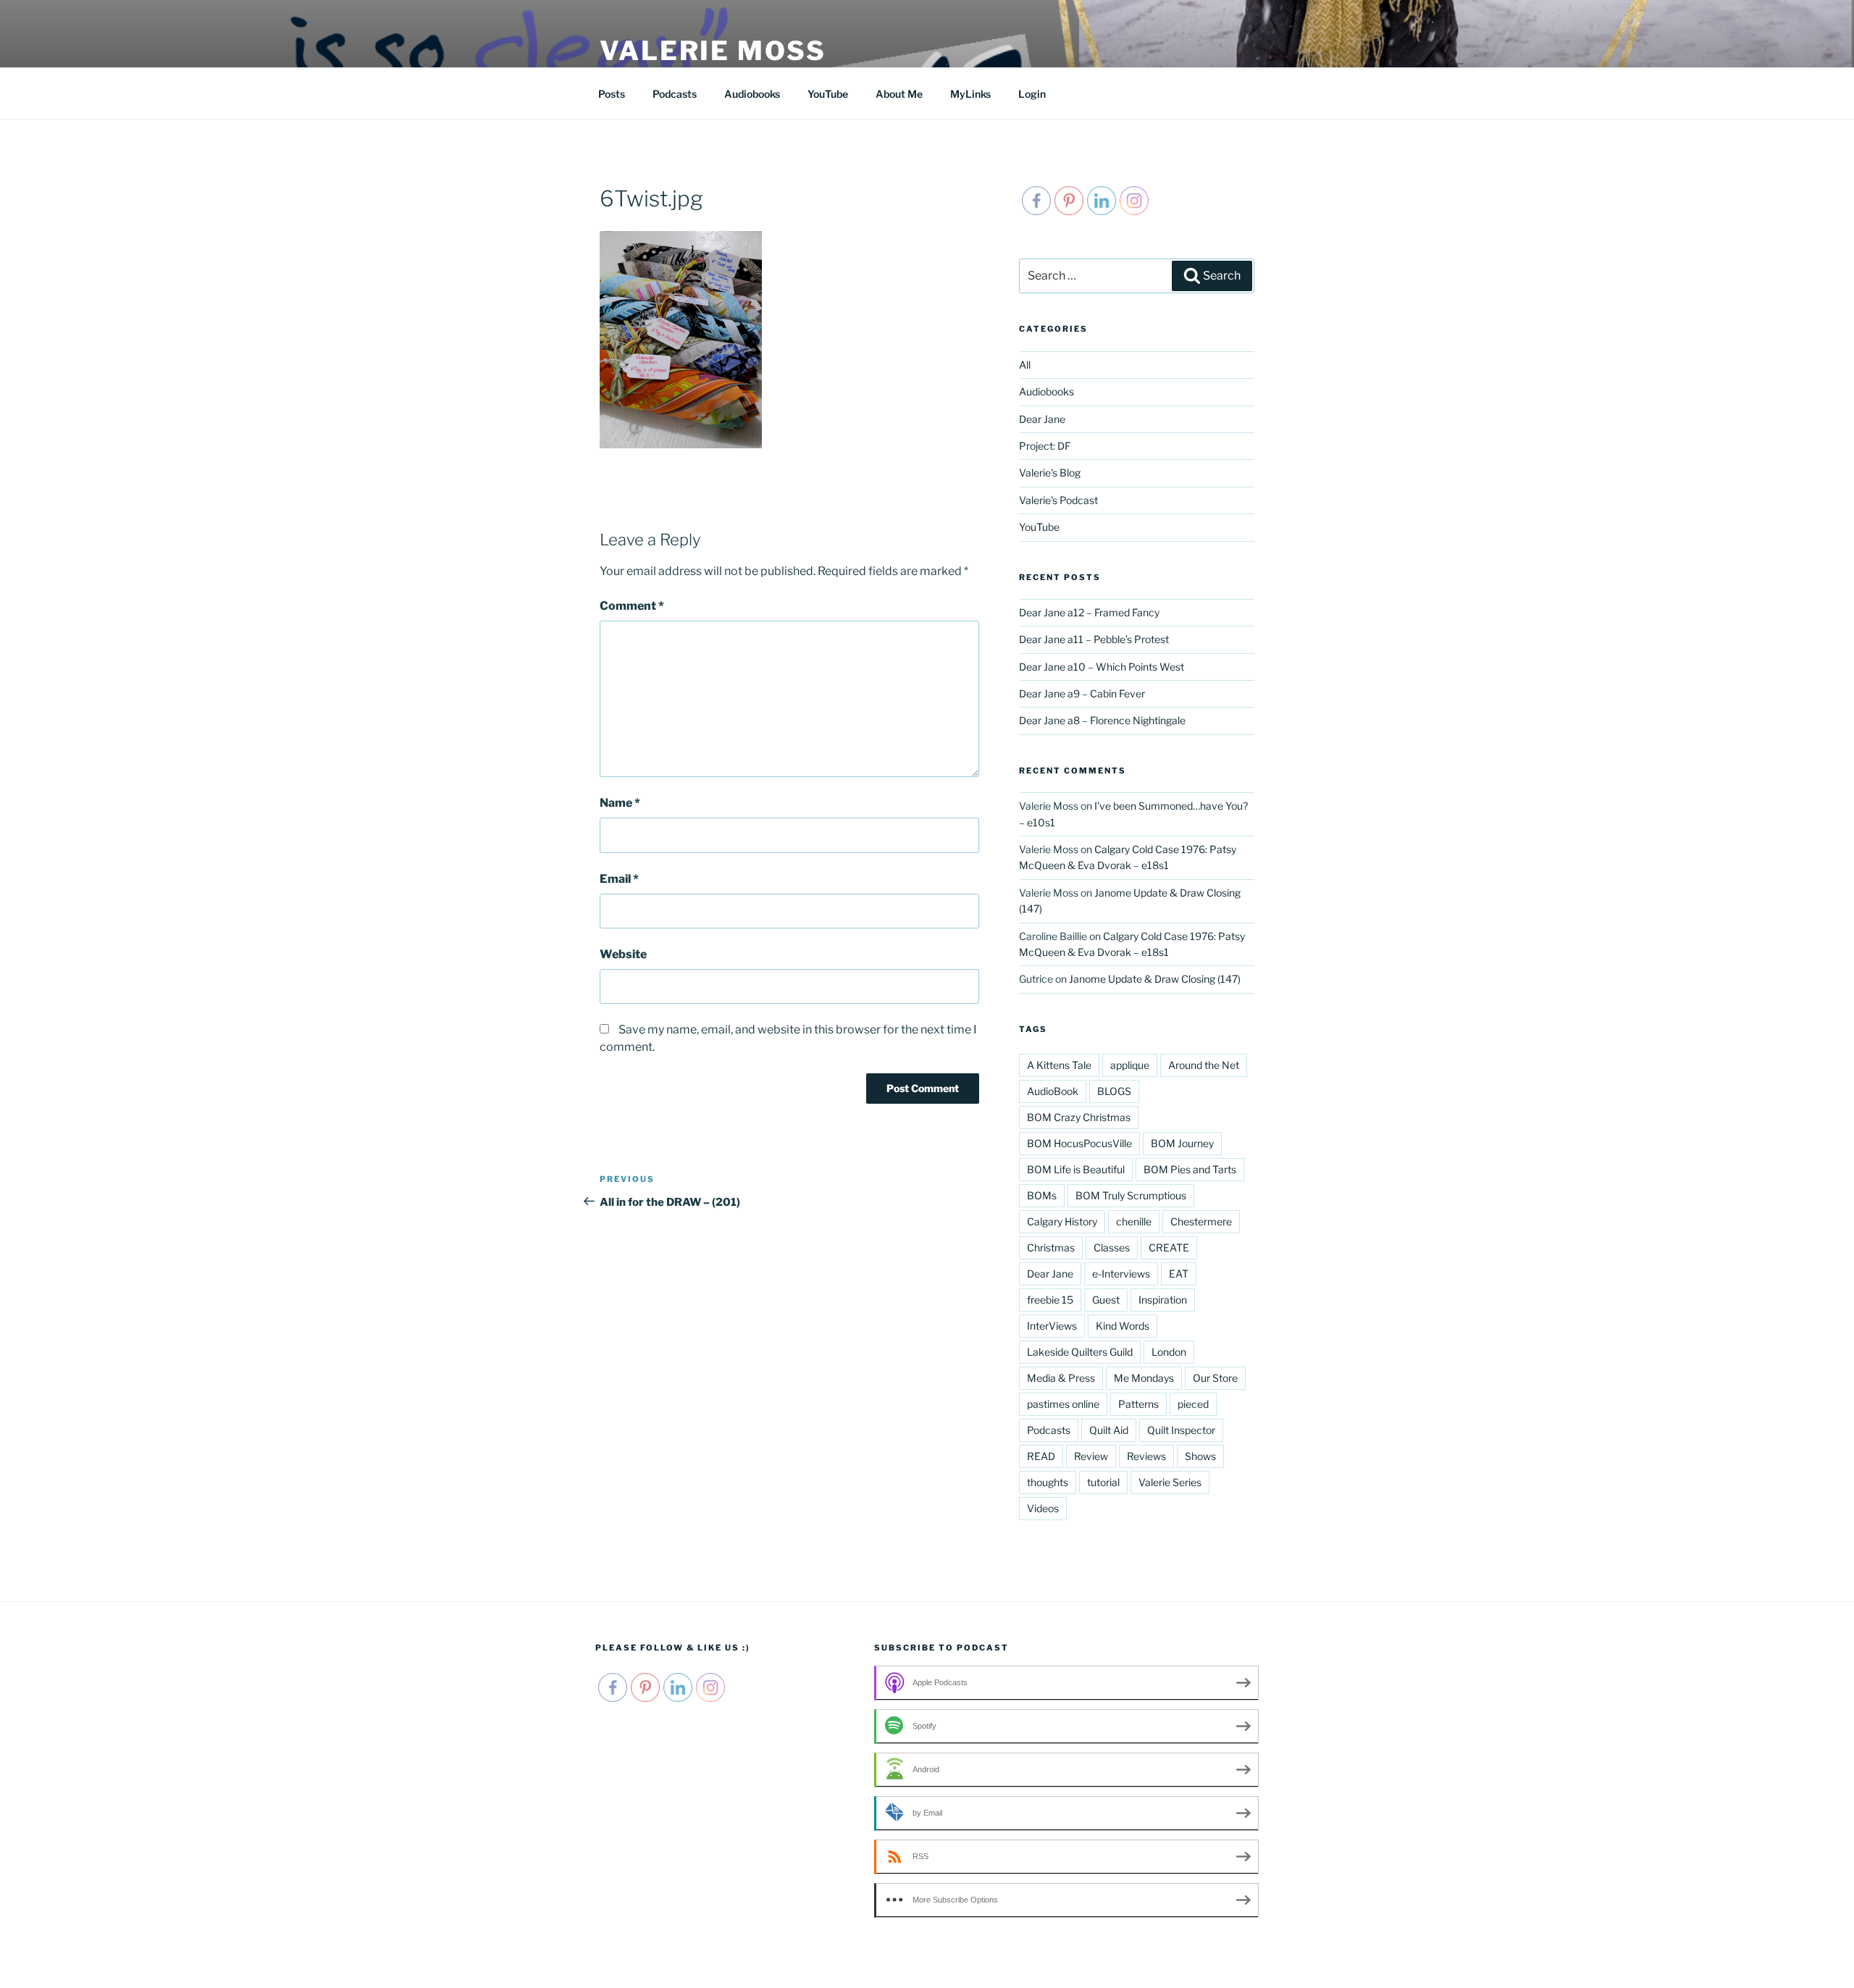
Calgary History (1062, 1221)
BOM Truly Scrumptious (1131, 1195)
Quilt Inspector (1181, 1430)
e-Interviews (1121, 1274)
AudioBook (1053, 1091)
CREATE (1169, 1247)
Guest (1106, 1300)
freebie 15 (1050, 1300)
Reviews (1146, 1456)
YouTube (828, 94)
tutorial (1103, 1482)
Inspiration (1163, 1300)
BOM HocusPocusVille (1079, 1143)
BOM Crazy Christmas (1079, 1117)
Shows (1200, 1456)
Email (619, 879)
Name (620, 803)
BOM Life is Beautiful (1076, 1169)
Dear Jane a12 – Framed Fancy (1089, 612)
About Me (899, 94)
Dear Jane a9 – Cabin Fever (1082, 693)
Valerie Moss (713, 51)
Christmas (1051, 1247)
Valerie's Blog (1050, 473)
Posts (612, 94)
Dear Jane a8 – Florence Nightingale (1102, 720)
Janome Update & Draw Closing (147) (1155, 979)
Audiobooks (752, 94)
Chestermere (1201, 1221)
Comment (632, 606)
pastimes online (1063, 1404)
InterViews (1052, 1326)
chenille (1134, 1221)
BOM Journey (1182, 1143)
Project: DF (1045, 446)
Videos (1043, 1508)
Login (1032, 94)
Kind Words (1123, 1326)
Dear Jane (1042, 419)
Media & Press (1061, 1378)
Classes (1112, 1247)
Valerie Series (1170, 1482)
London (1169, 1352)
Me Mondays (1144, 1378)
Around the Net (1204, 1065)
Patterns (1138, 1404)
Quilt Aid (1109, 1430)
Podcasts (675, 94)
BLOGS (1114, 1091)
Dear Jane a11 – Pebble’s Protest (1094, 639)
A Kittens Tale (1059, 1065)
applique (1130, 1065)
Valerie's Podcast (1058, 500)
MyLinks (970, 94)
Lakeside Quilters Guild (1080, 1352)
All (1025, 365)
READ (1041, 1456)
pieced (1193, 1404)
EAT (1179, 1274)
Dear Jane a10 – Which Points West (1102, 667)
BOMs (1042, 1195)
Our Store (1215, 1378)
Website (623, 954)
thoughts (1048, 1482)
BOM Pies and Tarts (1190, 1169)
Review (1091, 1456)
